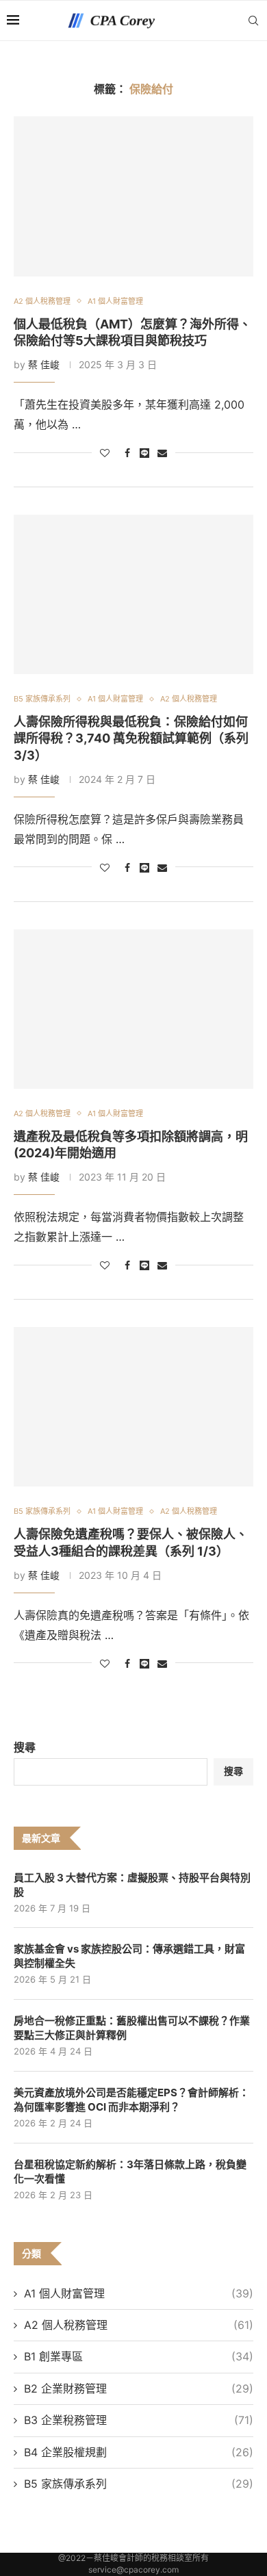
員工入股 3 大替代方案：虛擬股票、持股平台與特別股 (132, 1885)
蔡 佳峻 (44, 364)
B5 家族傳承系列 (139, 2484)
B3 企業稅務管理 (139, 2420)
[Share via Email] (162, 453)
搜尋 (25, 1747)
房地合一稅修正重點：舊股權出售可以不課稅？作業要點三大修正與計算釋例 (132, 2028)
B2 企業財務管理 (139, 2388)
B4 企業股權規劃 (139, 2452)
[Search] (253, 21)
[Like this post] (105, 453)
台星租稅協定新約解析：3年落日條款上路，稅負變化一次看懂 (130, 2172)
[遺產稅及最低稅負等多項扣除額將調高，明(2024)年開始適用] (133, 1009)
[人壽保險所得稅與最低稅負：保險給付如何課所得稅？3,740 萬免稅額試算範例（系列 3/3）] (133, 594)
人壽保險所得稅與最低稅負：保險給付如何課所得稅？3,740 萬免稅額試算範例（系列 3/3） (131, 738)
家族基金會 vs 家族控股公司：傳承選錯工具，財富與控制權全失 (129, 1956)
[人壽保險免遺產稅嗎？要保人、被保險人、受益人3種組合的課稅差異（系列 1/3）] (133, 1407)
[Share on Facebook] (127, 453)
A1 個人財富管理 (139, 2293)
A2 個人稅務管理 (139, 2325)
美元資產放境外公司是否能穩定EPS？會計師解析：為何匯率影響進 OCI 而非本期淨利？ (131, 2100)
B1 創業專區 (139, 2356)
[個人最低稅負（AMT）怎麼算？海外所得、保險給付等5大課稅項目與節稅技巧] (133, 196)
